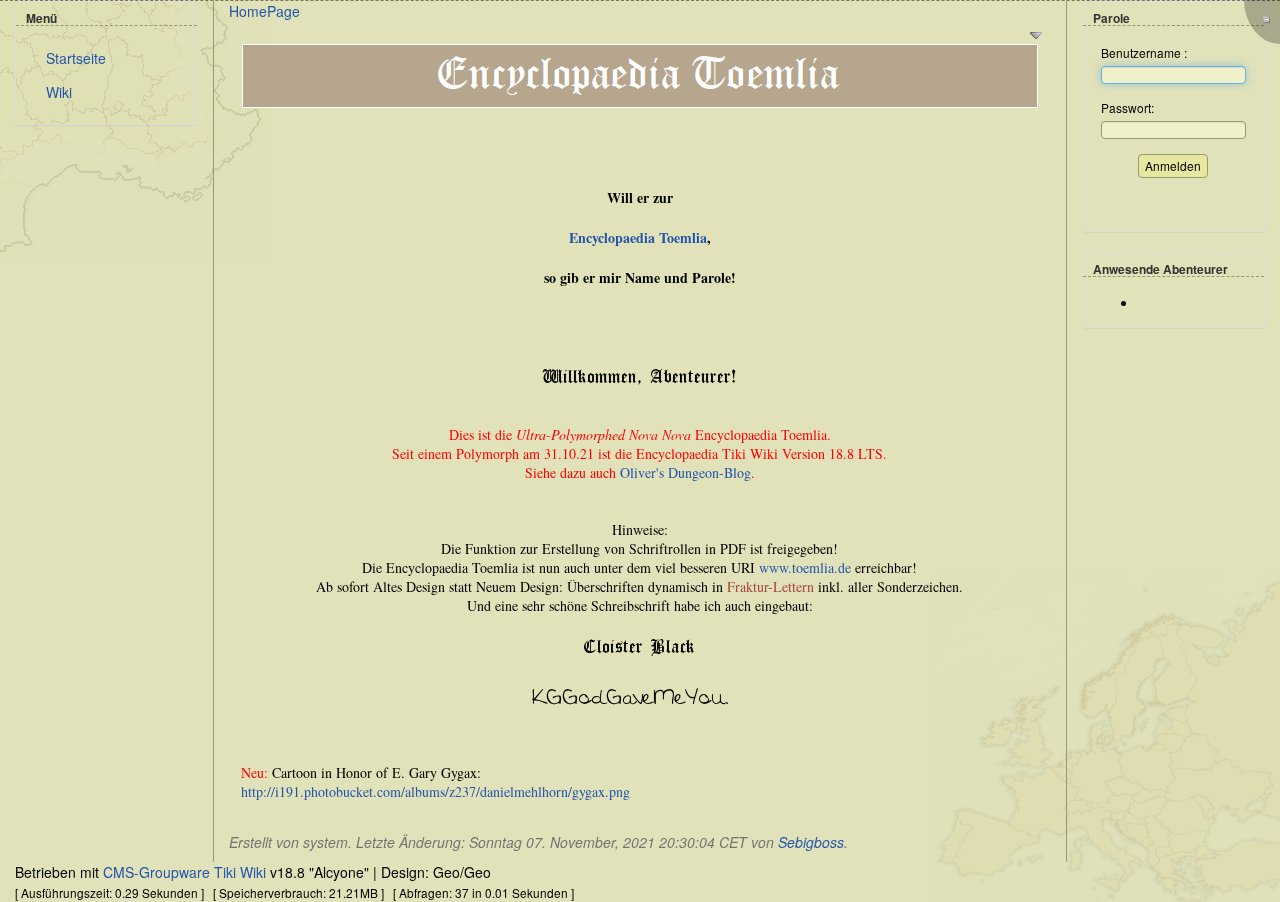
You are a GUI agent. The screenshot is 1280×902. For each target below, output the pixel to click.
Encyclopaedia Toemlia (638, 237)
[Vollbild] (1267, 18)
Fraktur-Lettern (770, 586)
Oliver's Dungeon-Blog (685, 472)
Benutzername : (1144, 52)
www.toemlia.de (805, 567)
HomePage (264, 11)
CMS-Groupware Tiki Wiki (186, 872)
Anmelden (1173, 165)
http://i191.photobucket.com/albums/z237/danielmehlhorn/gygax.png (435, 791)
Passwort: (1127, 107)
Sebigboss (811, 842)
